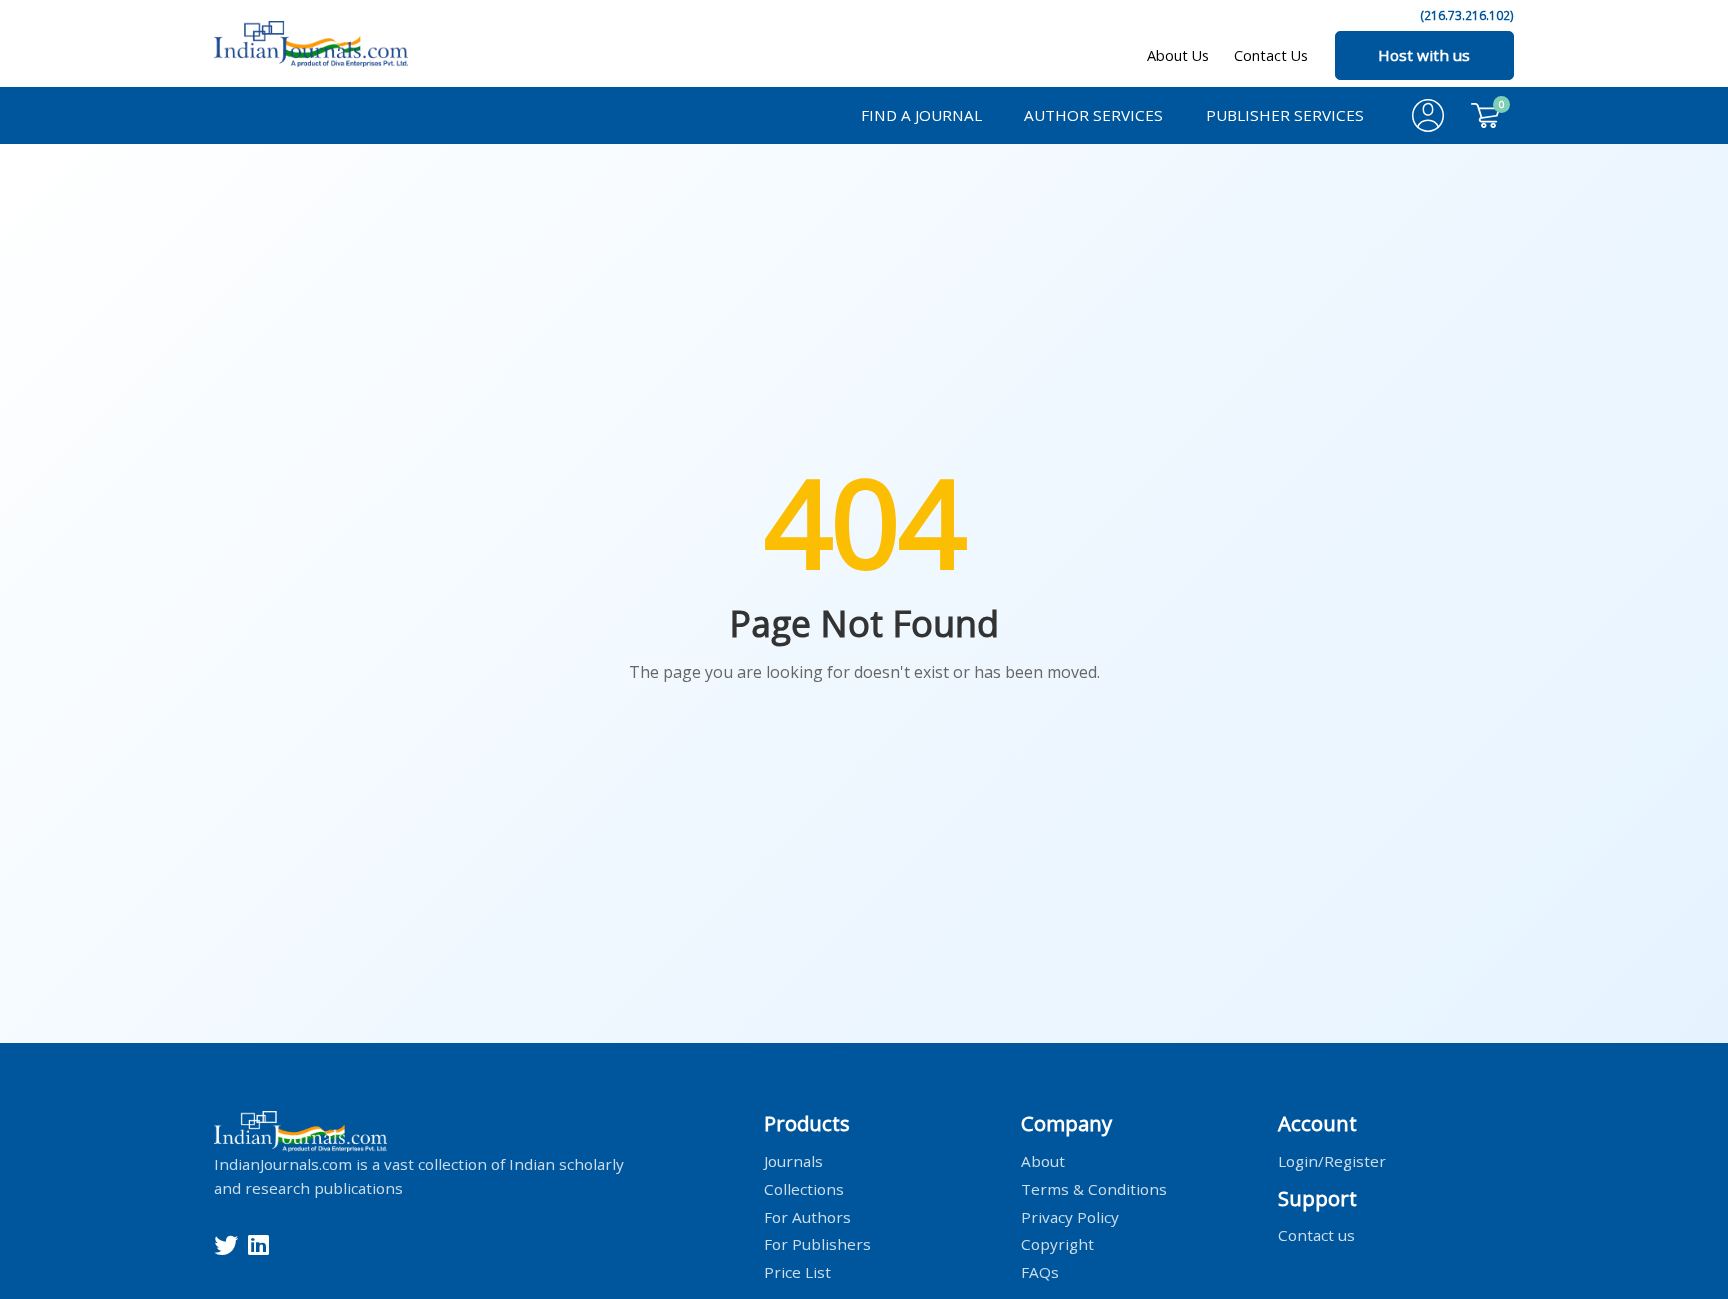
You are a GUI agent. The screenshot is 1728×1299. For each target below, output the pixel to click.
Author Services (1093, 115)
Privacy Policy (1070, 1216)
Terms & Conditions (1094, 1188)
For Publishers (817, 1244)
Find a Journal (921, 115)
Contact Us (1271, 55)
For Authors (807, 1216)
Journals (793, 1160)
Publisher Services (1285, 115)
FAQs (1040, 1272)
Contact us (1316, 1235)
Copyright (1057, 1244)
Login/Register (1332, 1160)
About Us (1178, 55)
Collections (804, 1188)
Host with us (1424, 55)
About (1043, 1160)
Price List (797, 1272)
